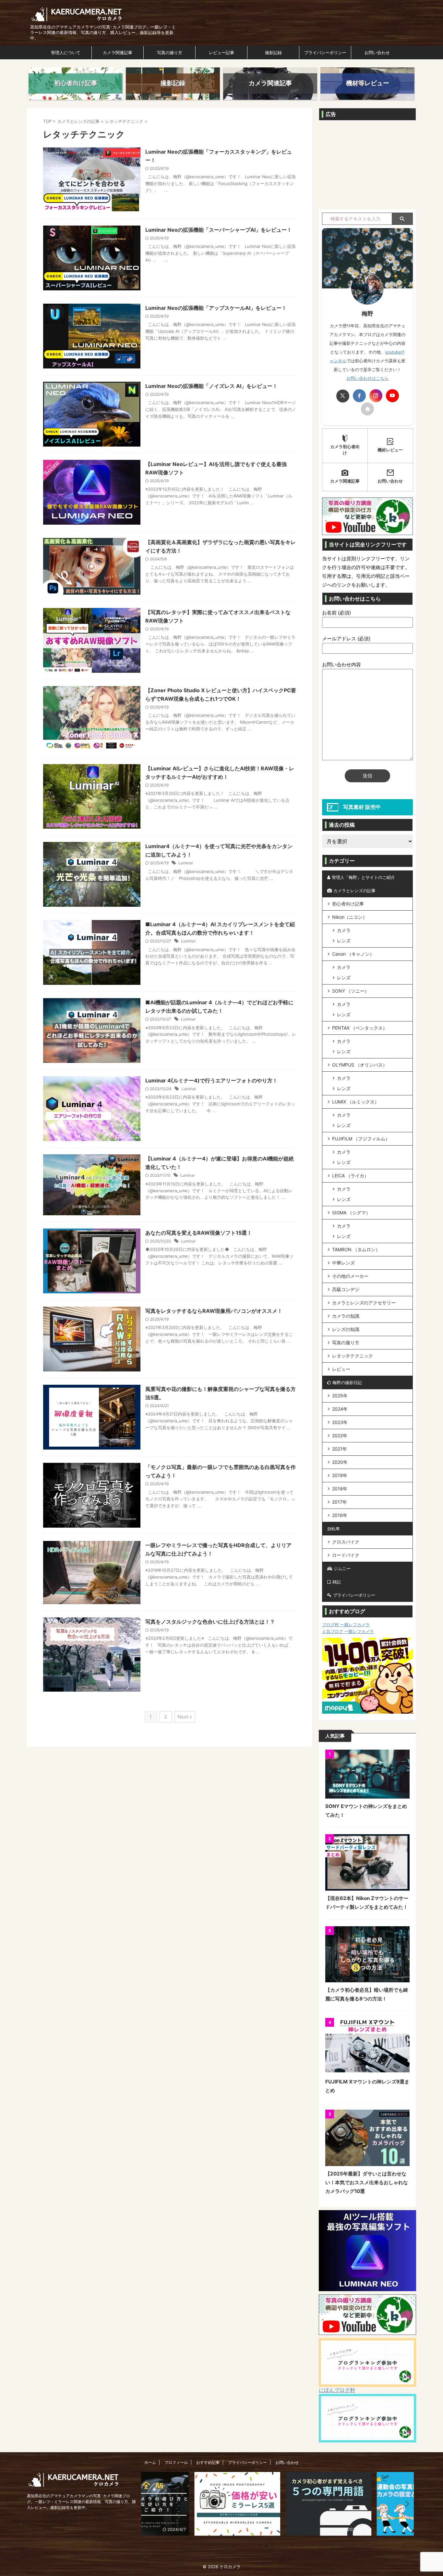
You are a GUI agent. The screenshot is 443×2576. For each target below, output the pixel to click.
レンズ (344, 941)
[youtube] (392, 396)
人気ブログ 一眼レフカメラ (348, 1631)
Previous (150, 2504)
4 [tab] (279, 2546)
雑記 (337, 1582)
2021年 (340, 1449)
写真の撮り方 (170, 52)
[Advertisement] (367, 164)
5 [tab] (286, 2546)
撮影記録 (273, 52)
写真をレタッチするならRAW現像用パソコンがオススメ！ (214, 1311)
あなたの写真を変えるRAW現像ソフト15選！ (199, 1233)
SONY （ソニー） (351, 991)
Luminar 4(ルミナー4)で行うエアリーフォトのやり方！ (211, 1080)
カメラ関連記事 (118, 52)
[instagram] (376, 396)
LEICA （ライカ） (350, 1176)
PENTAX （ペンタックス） (360, 1028)
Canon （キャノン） (353, 954)
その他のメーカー (350, 1276)
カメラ (344, 930)
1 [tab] (260, 2546)
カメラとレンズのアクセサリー (364, 1303)
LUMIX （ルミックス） (356, 1102)
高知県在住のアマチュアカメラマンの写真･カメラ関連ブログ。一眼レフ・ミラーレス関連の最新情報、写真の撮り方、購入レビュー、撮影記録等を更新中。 (81, 2502)
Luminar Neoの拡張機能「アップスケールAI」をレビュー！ (216, 308)
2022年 (340, 1435)
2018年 (340, 1489)
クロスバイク (346, 1542)
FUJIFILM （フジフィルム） (361, 1139)
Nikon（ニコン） (350, 917)
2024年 (340, 1409)
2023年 (340, 1422)
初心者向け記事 (348, 904)
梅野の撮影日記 (347, 1382)
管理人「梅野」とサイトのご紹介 (363, 877)
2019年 (340, 1475)
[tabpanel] (187, 2504)
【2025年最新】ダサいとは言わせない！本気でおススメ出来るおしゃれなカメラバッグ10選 (367, 2182)
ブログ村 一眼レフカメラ (346, 1625)
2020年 (340, 1462)
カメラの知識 (346, 1316)
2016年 (340, 1515)
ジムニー (342, 1568)
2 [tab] (266, 2546)
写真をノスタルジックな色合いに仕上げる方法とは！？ (210, 1622)
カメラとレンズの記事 (354, 891)
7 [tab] (299, 2546)
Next (405, 2504)
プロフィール (176, 2462)
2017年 (340, 1502)
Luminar (186, 863)
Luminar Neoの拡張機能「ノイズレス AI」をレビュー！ (211, 386)
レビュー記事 (221, 52)
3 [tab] (273, 2546)
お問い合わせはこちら (367, 378)
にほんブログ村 (337, 2390)
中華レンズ (343, 1263)
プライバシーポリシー (325, 52)
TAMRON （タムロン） (356, 1249)
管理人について (66, 52)
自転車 (334, 1529)
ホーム (150, 2462)
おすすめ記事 (208, 2462)
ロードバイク (346, 1555)
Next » (185, 1717)
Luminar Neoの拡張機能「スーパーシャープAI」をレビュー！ (219, 230)
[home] (367, 409)
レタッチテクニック (353, 1356)
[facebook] (359, 396)
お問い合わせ (377, 52)
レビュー (341, 1369)
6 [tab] (292, 2546)
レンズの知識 (346, 1329)
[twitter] (343, 396)
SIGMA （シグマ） (351, 1212)
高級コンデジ (346, 1289)
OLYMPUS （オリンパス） (360, 1065)
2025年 (340, 1396)
